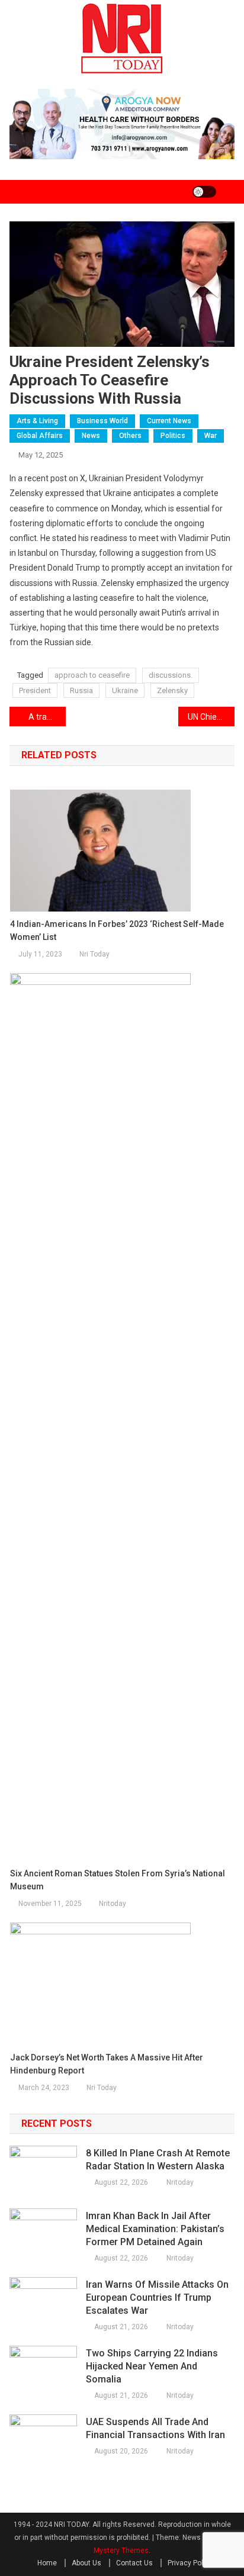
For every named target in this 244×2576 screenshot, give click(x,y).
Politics (173, 436)
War (211, 436)
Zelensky (172, 690)
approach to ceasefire (92, 675)
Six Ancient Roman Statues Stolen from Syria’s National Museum (118, 1880)
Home (47, 2563)
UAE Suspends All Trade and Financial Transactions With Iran (155, 2428)
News (91, 436)
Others (130, 436)
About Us (86, 2563)
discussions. (171, 675)
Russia (81, 690)
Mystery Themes (121, 2551)
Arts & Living (37, 421)
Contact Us (134, 2563)
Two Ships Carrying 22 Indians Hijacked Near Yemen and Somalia (152, 2366)
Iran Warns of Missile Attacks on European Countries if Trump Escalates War (157, 2298)
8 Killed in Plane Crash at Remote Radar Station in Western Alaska (158, 2160)
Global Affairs (40, 436)
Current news (169, 421)
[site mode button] (204, 192)
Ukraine (125, 690)
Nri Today (94, 954)
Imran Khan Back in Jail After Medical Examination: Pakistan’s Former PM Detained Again (155, 2229)
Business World (102, 421)
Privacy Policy (190, 2563)
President (35, 690)
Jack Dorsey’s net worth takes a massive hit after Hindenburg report (107, 2064)
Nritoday (113, 1904)
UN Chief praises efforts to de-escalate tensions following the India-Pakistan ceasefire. (211, 717)
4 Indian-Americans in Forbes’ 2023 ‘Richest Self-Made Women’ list (117, 930)
